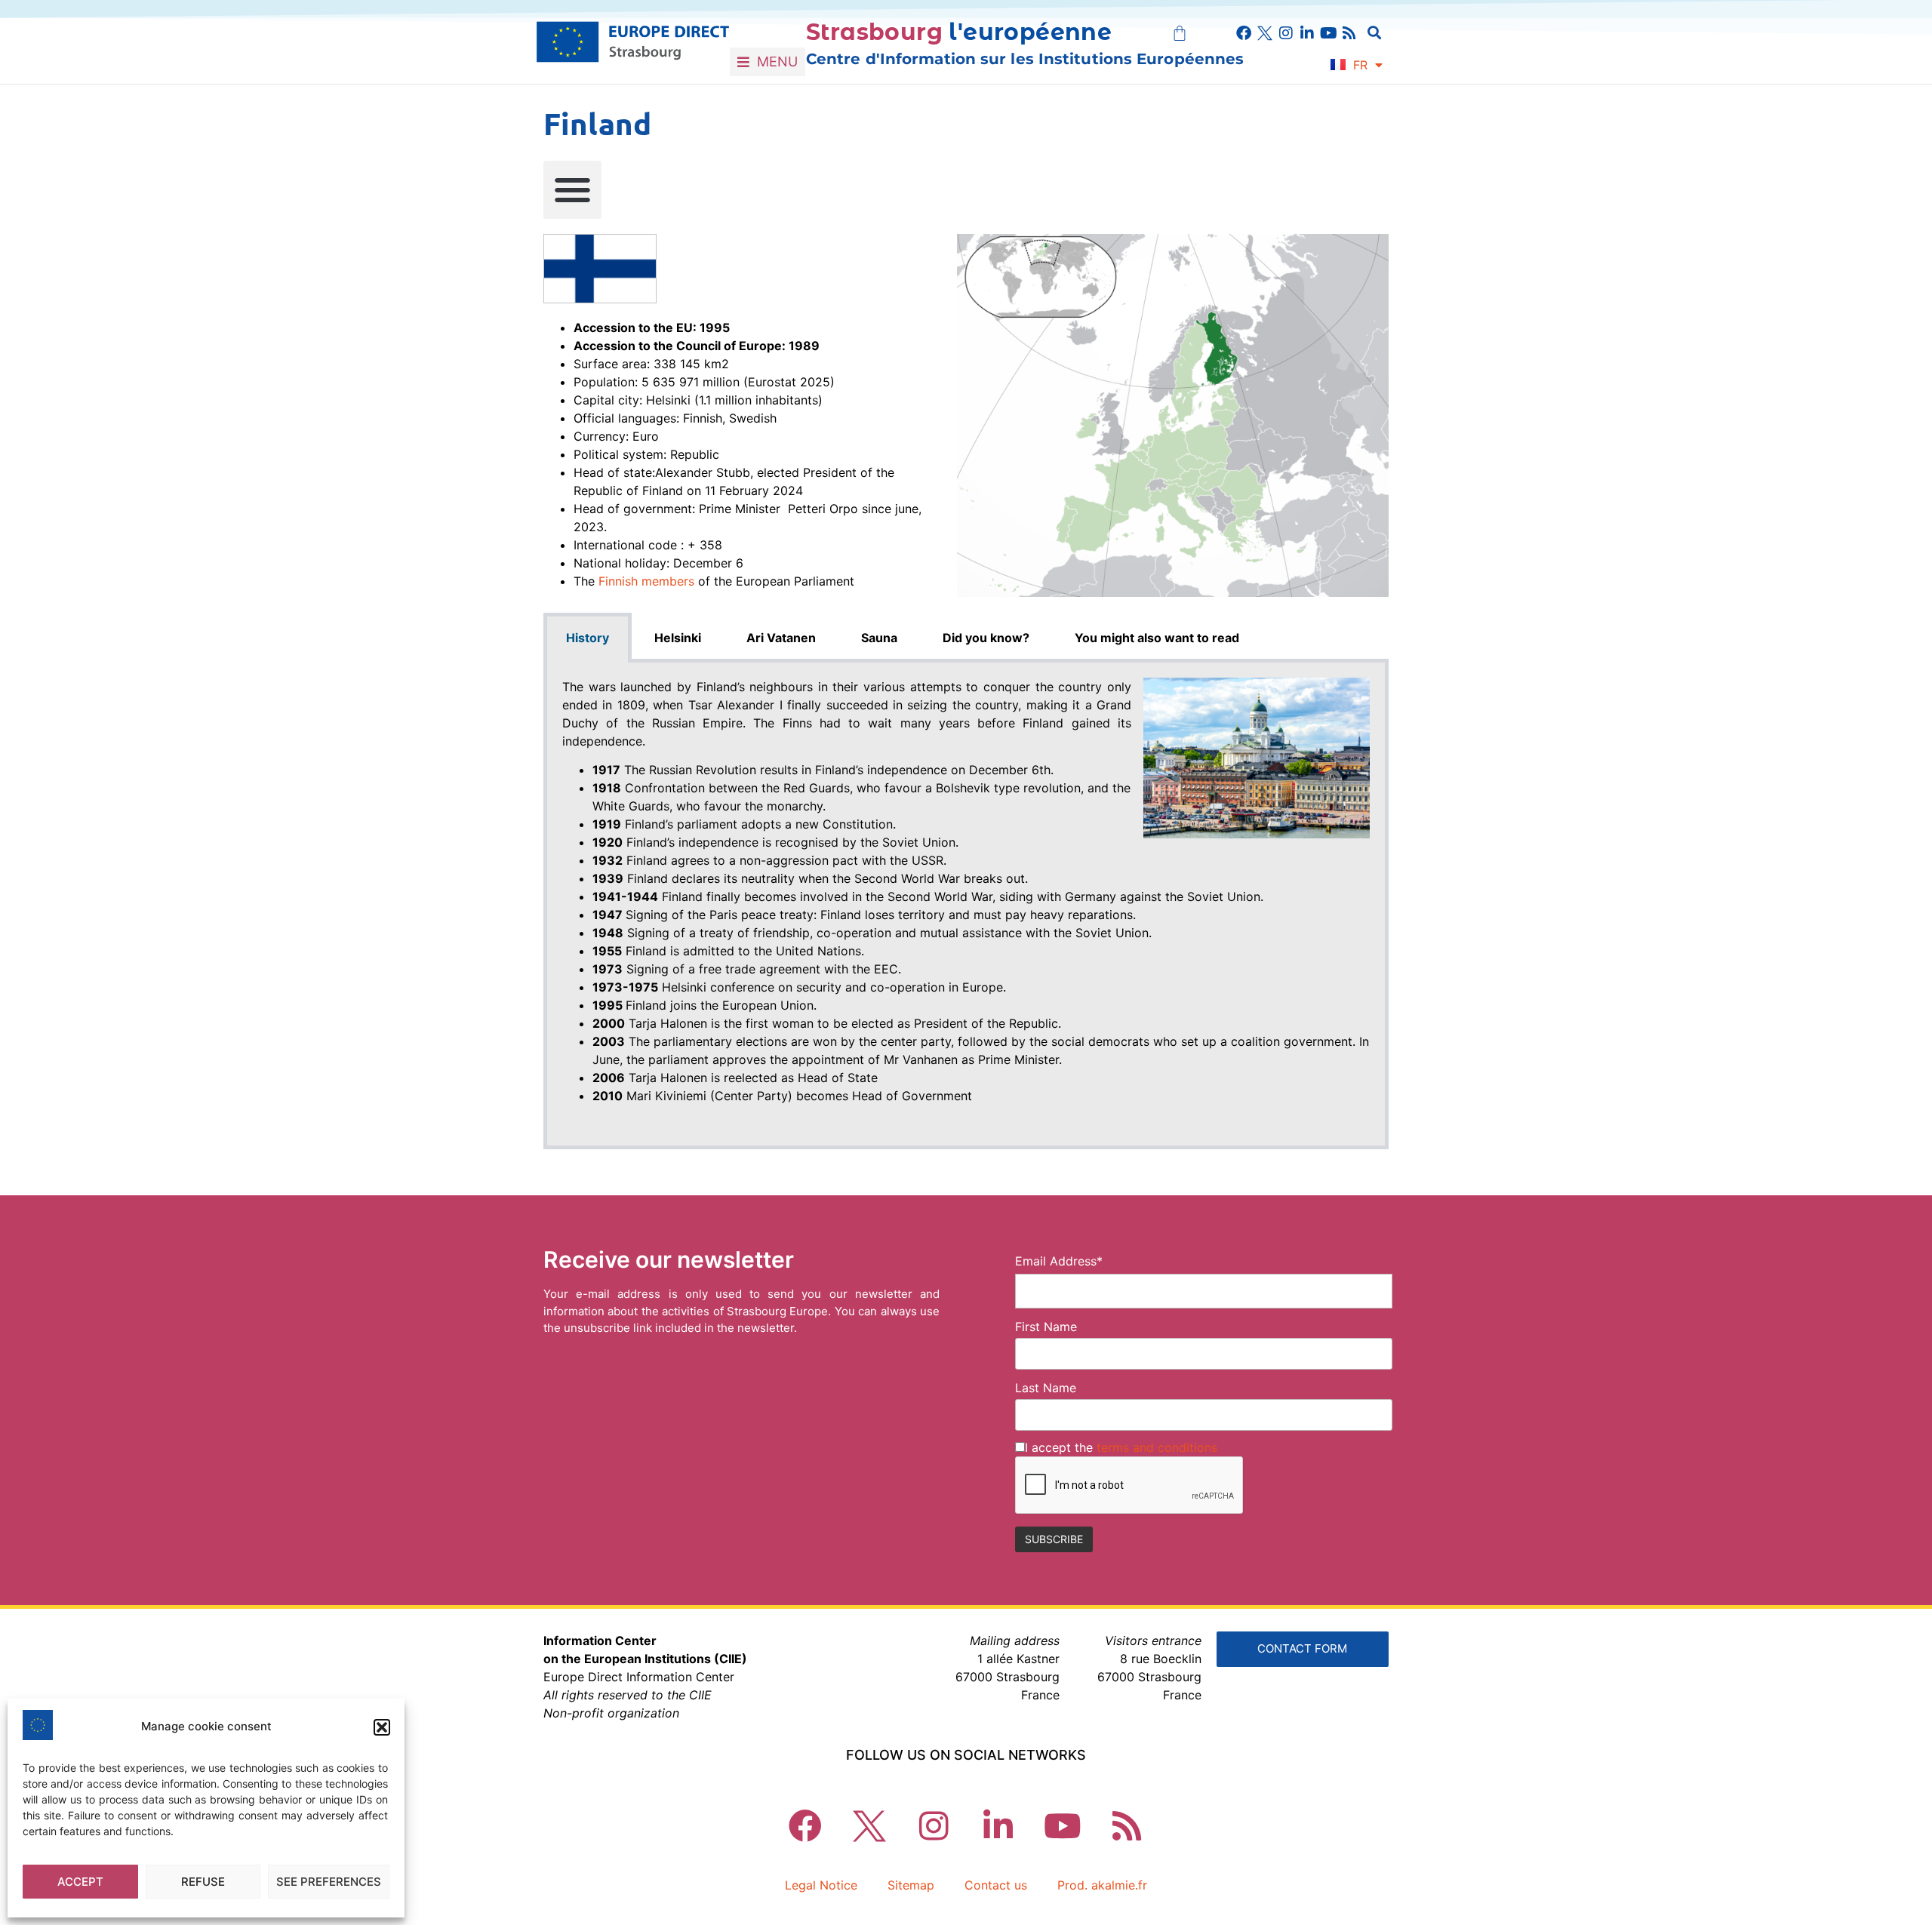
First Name (1046, 1327)
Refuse (203, 1882)
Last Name (1046, 1388)
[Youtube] (1328, 33)
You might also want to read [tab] (1157, 638)
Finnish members (646, 581)
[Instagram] (1286, 33)
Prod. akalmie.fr (1102, 1885)
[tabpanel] (966, 906)
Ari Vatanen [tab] (781, 638)
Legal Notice (821, 1885)
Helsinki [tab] (678, 638)
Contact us (996, 1885)
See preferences (329, 1882)
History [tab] (588, 638)
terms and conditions (1157, 1447)
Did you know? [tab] (986, 638)
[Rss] (1349, 33)
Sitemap (911, 1885)
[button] (382, 1727)
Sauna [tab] (879, 638)
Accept (80, 1882)
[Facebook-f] (1244, 33)
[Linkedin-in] (1307, 33)
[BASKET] (1180, 33)
